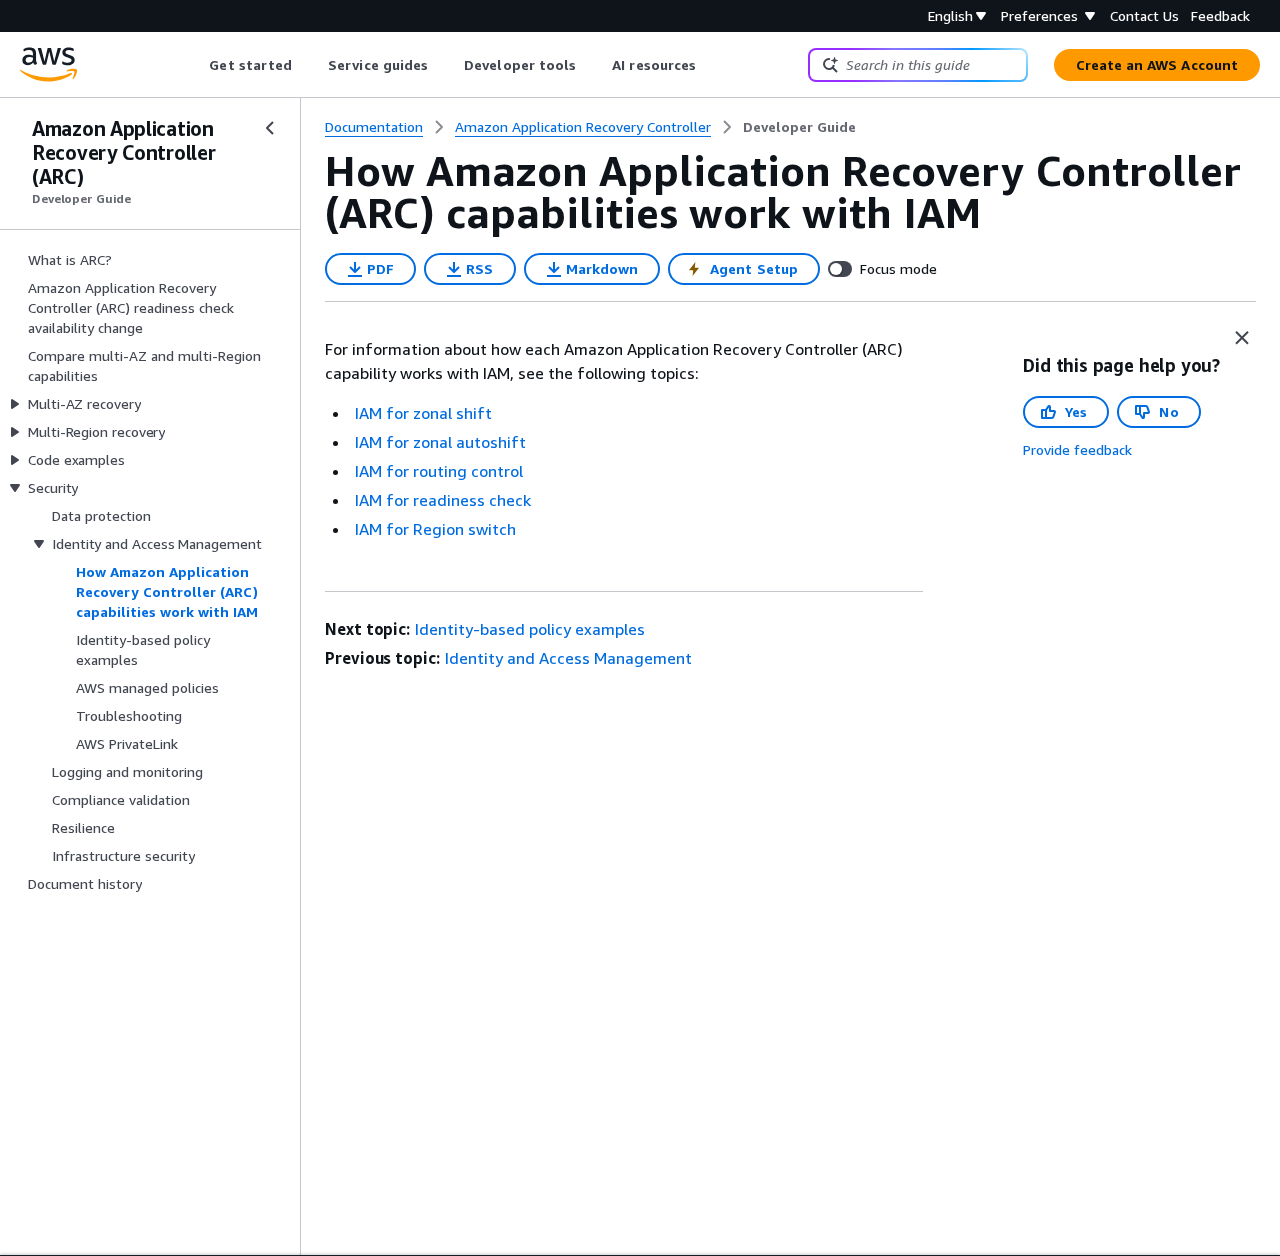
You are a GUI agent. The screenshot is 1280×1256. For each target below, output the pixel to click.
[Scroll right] (711, 65)
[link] (799, 127)
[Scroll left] (194, 65)
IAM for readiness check (443, 500)
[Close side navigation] (270, 128)
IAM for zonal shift (423, 413)
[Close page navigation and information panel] (1242, 338)
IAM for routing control (439, 471)
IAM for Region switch (435, 529)
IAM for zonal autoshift (440, 442)
